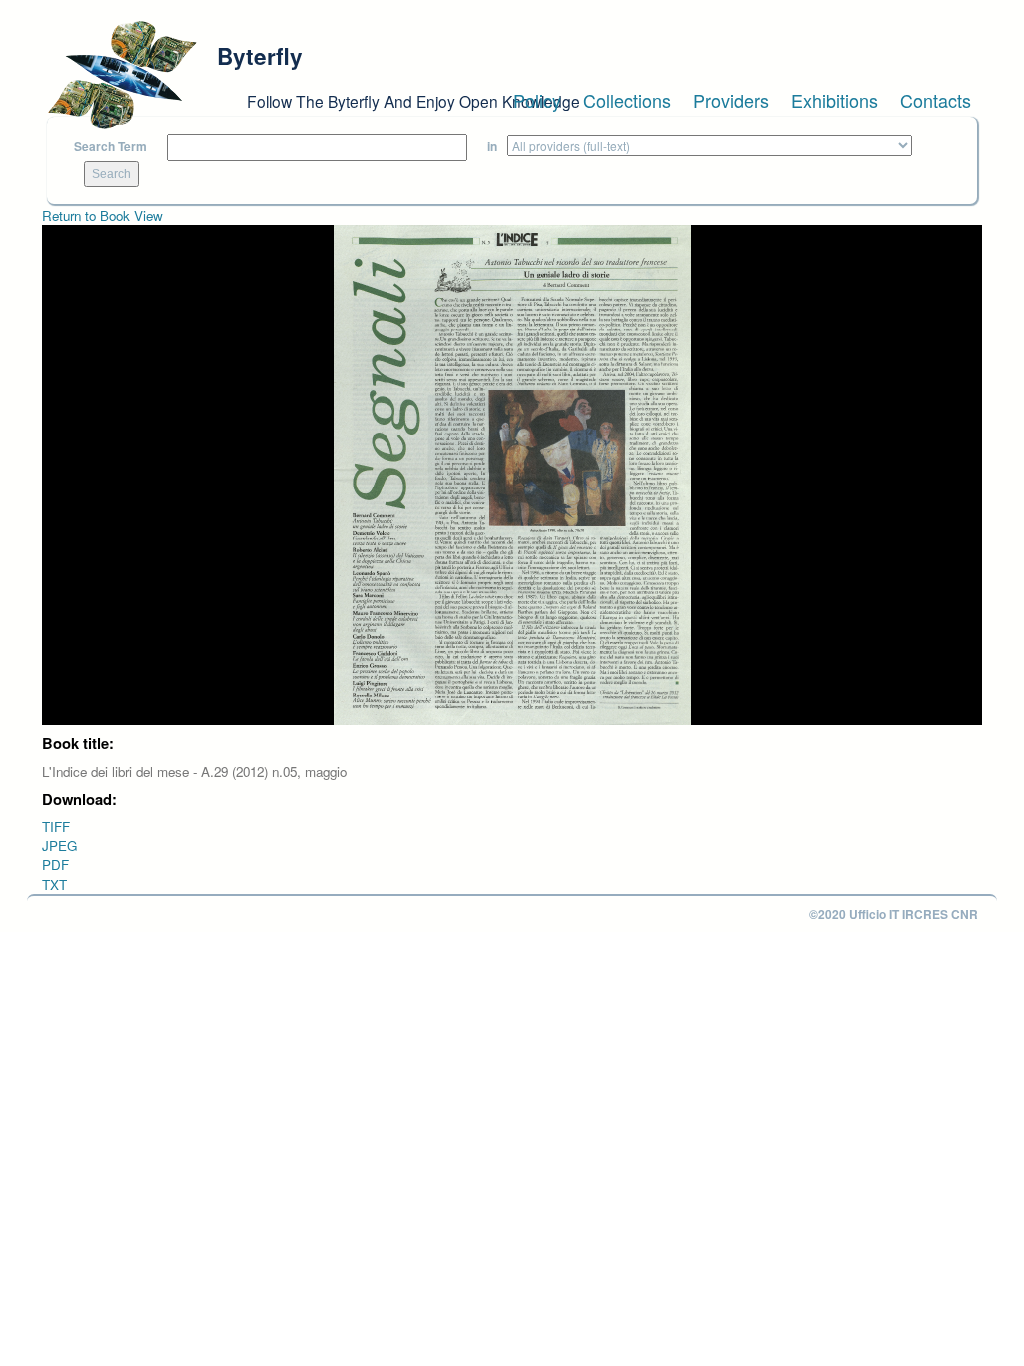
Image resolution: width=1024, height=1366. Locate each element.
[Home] (122, 75)
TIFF (56, 826)
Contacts (935, 100)
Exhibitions (834, 100)
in (492, 146)
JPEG (59, 845)
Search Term (110, 146)
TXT (54, 884)
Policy (537, 100)
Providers (731, 100)
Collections (627, 100)
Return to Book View (102, 215)
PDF (55, 864)
